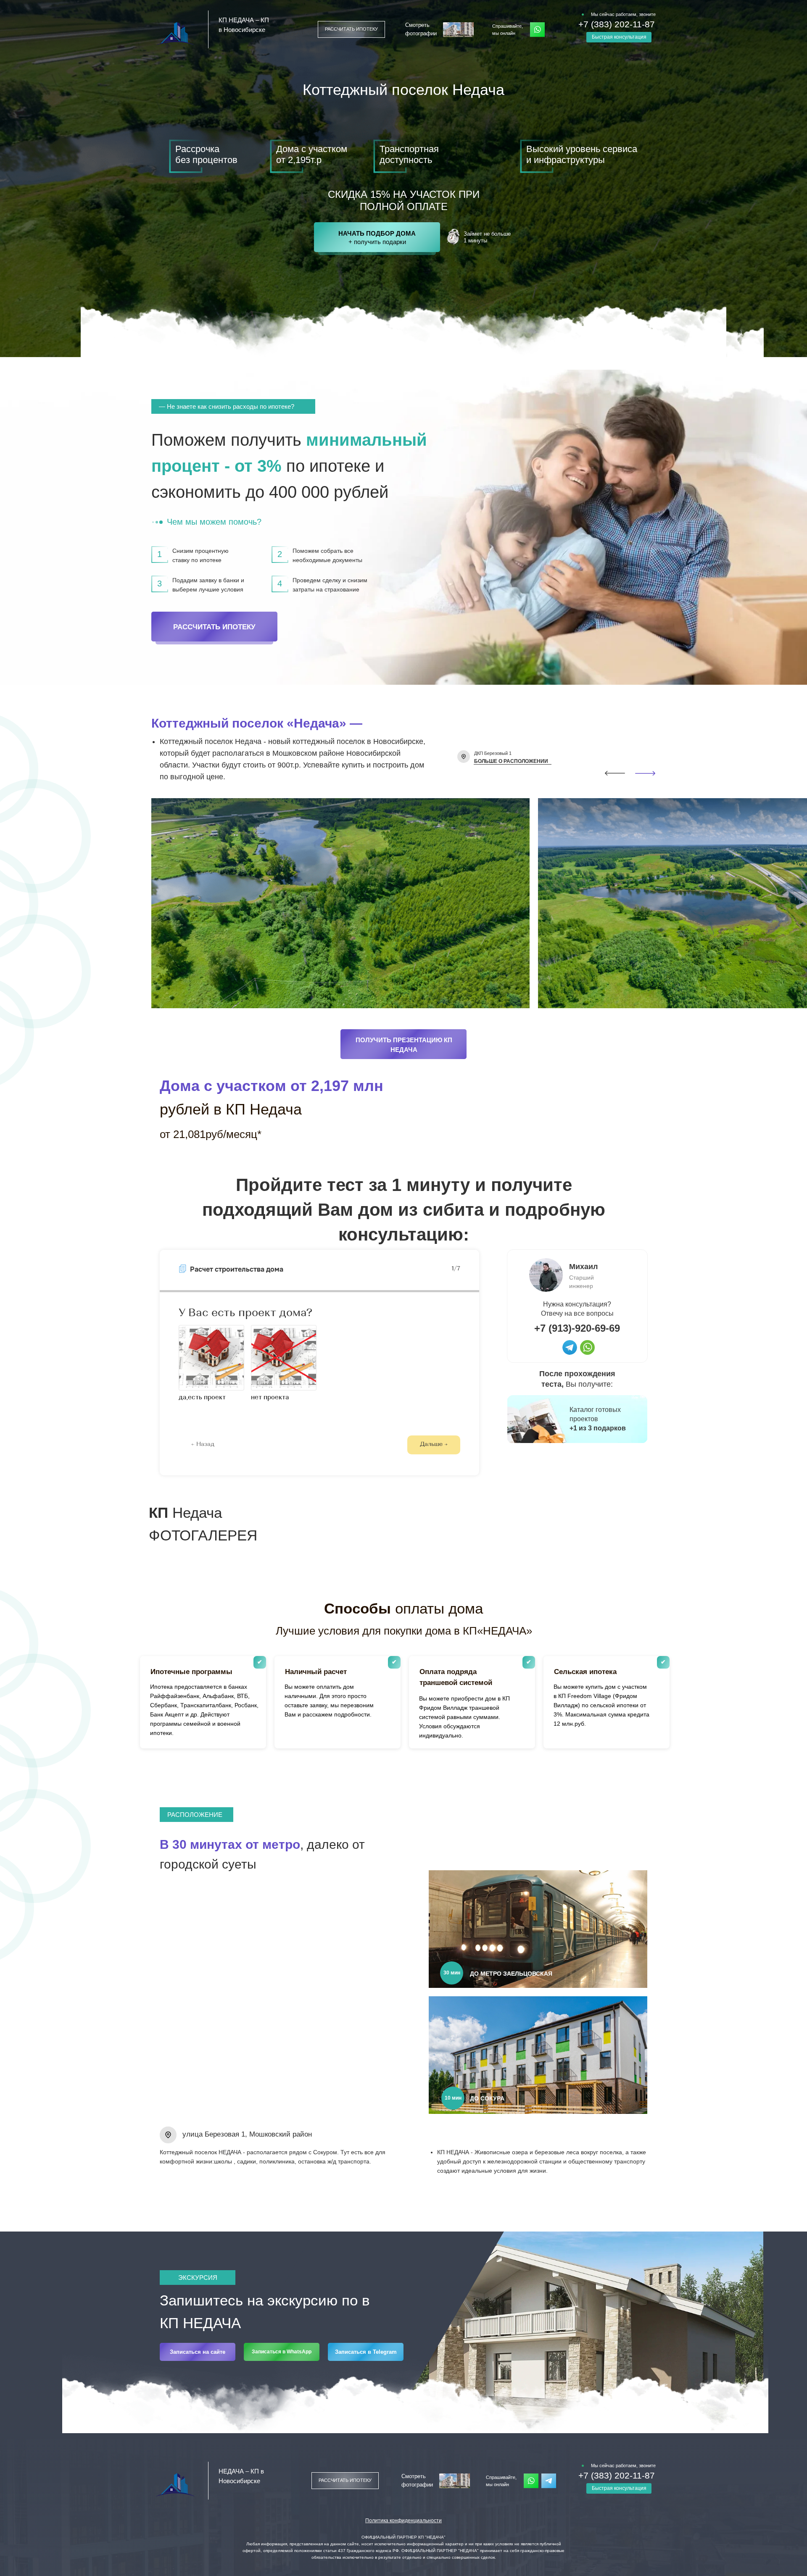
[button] (351, 29)
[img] (570, 1347)
